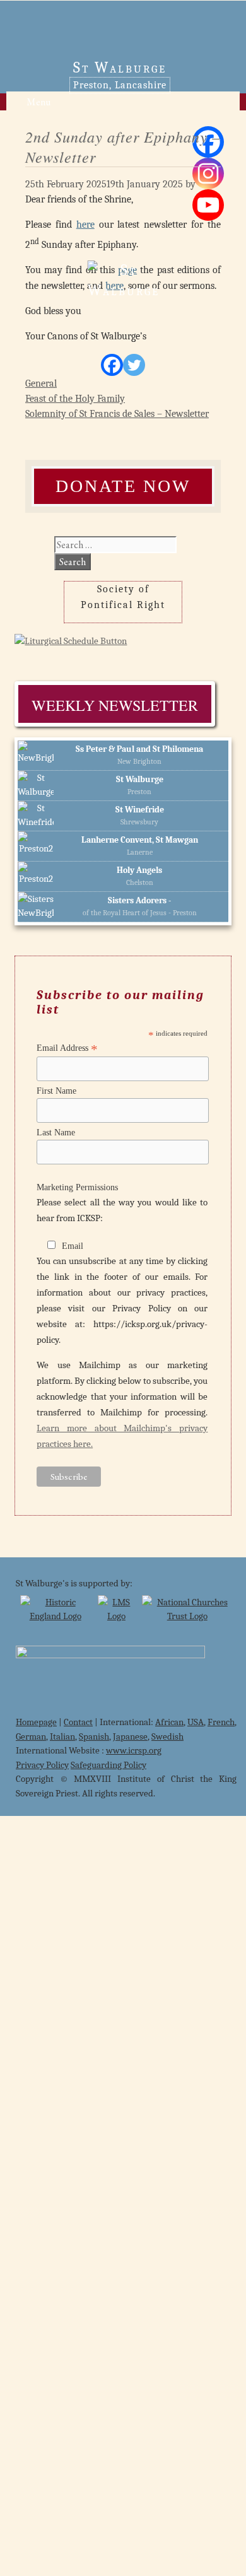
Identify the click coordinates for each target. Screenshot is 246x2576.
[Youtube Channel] (208, 205)
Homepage (36, 1722)
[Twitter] (134, 365)
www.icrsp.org (134, 1750)
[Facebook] (112, 365)
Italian (62, 1736)
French (221, 1722)
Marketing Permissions (77, 1187)
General (41, 383)
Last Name (56, 1133)
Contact (78, 1722)
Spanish (94, 1736)
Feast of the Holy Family (75, 399)
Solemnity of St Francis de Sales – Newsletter (117, 414)
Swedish (167, 1736)
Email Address (67, 1048)
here (85, 225)
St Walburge (120, 67)
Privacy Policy (42, 1765)
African (169, 1722)
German (31, 1736)
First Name (56, 1091)
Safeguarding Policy (108, 1765)
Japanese (130, 1736)
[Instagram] (208, 173)
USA (196, 1722)
